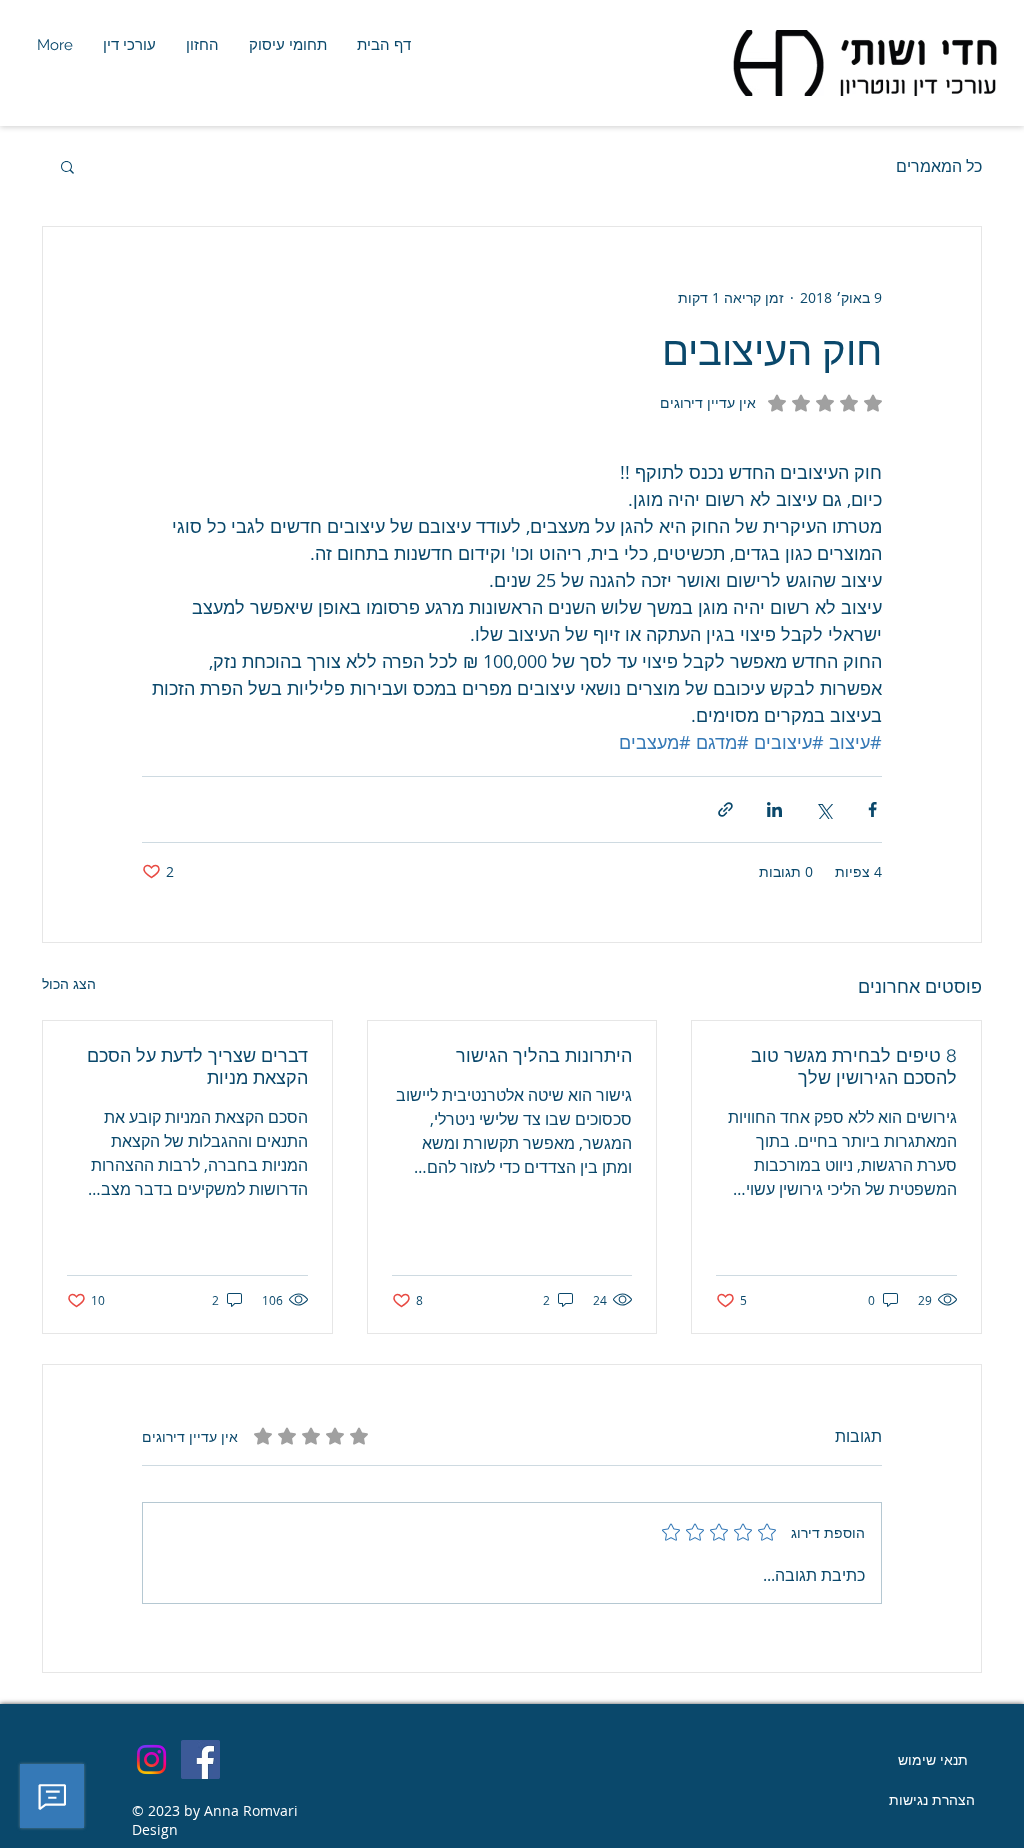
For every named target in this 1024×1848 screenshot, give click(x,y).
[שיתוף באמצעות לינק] (725, 809)
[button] (67, 166)
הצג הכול (69, 983)
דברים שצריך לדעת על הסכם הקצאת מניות (197, 1066)
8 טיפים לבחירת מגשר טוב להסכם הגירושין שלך (854, 1066)
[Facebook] (200, 1759)
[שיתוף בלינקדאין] (774, 809)
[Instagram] (151, 1759)
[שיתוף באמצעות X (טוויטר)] (823, 809)
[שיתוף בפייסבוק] (872, 809)
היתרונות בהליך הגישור (544, 1055)
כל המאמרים (939, 166)
